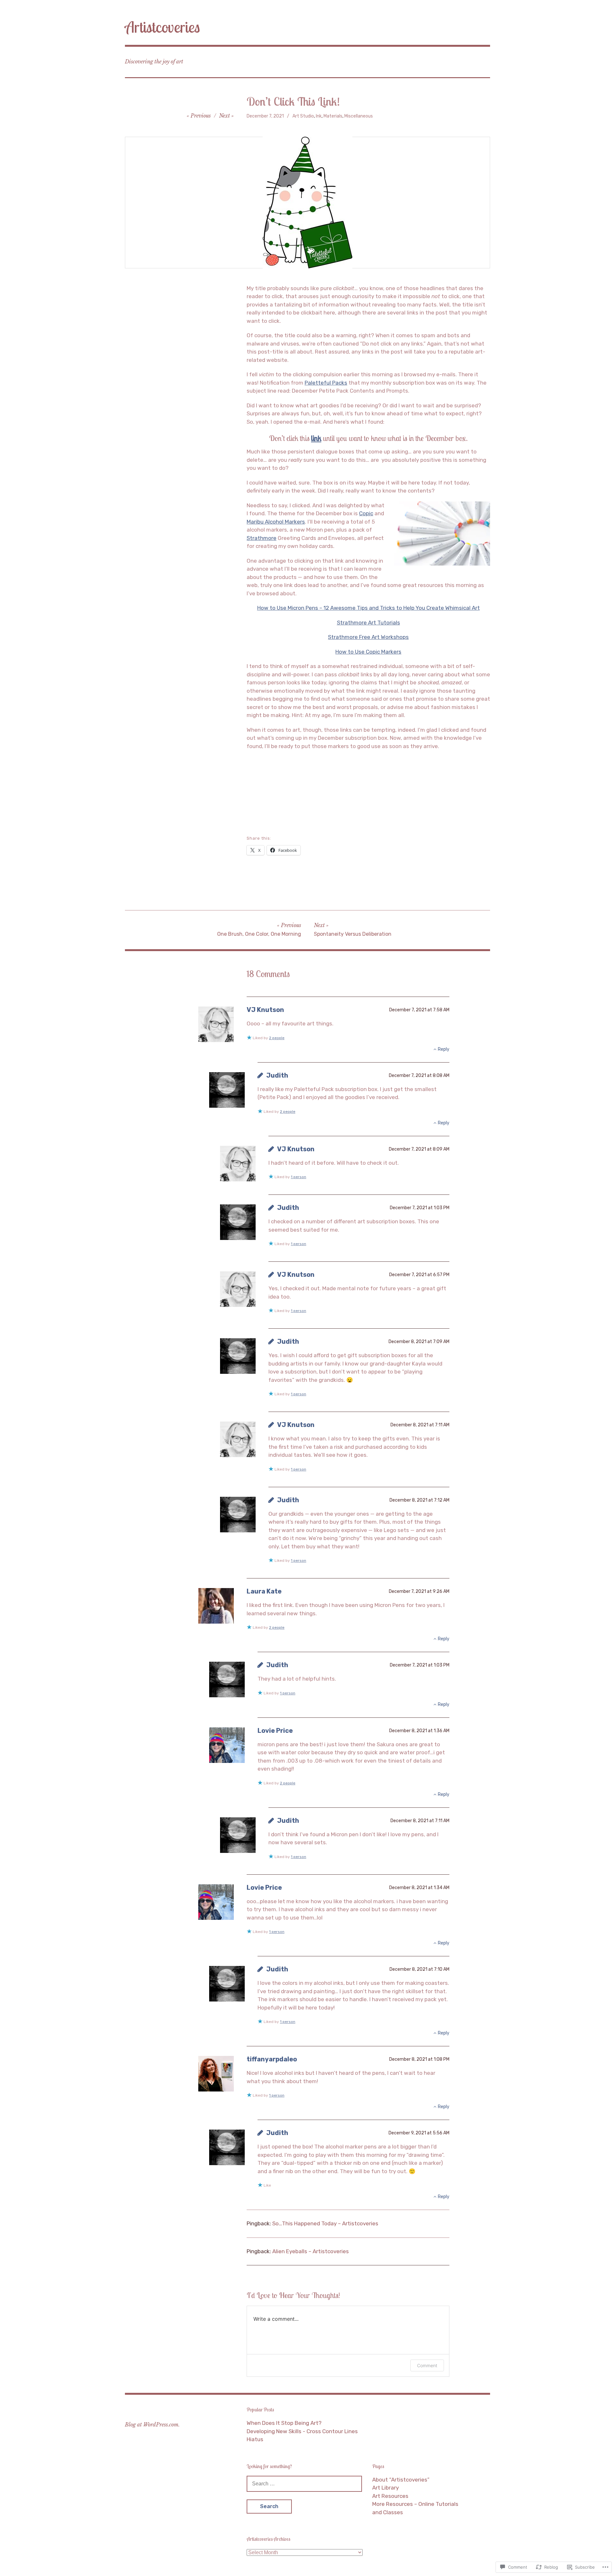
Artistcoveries (162, 27)
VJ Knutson (265, 1010)
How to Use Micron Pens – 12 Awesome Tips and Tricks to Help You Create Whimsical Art (369, 608)
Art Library (385, 2488)
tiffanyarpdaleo (272, 2059)
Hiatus (255, 2439)
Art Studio (303, 116)
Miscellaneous (359, 116)
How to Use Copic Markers (368, 652)
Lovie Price (275, 1731)
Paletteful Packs (326, 383)
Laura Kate (264, 1591)
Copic (366, 513)
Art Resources (390, 2496)
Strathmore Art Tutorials (369, 623)
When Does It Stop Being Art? (284, 2423)
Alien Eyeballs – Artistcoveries (311, 2251)
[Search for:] (304, 2483)
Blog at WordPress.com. (152, 2425)
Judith (277, 1075)
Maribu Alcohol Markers (276, 522)
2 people (277, 1038)
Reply (444, 1049)
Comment (427, 2365)
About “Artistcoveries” (401, 2480)
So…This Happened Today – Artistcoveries (325, 2223)
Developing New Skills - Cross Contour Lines (302, 2431)
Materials (333, 116)
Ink (319, 116)
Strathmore (262, 538)
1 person (299, 1177)
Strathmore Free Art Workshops (368, 637)
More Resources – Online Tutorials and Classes (415, 2508)
